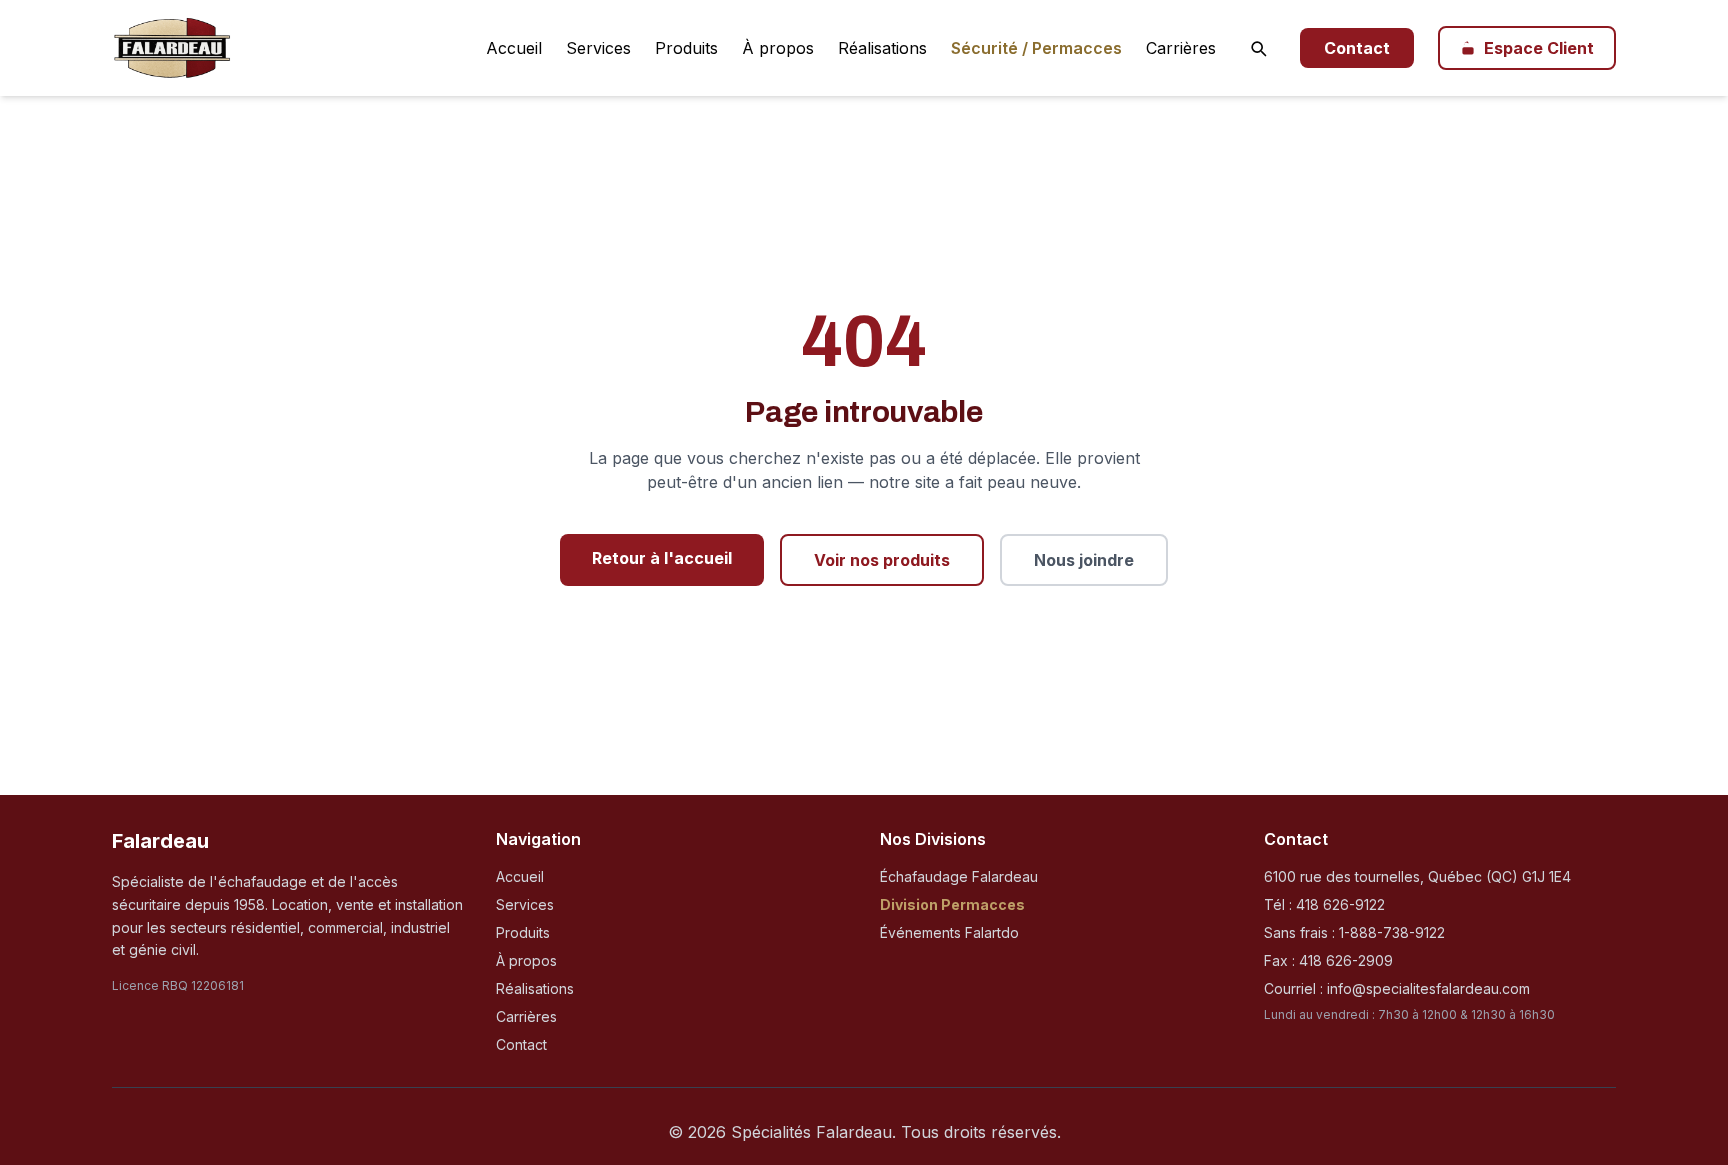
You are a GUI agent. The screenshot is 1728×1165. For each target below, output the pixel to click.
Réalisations (882, 48)
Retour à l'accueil (662, 558)
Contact (1357, 48)
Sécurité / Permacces (1036, 48)
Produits (686, 48)
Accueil (514, 48)
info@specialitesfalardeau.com (1428, 988)
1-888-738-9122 (1392, 932)
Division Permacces (952, 904)
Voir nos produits (882, 560)
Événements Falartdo (949, 932)
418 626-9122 (1340, 904)
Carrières (1181, 48)
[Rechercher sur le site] (1258, 48)
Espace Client (1539, 48)
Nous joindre (1084, 560)
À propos (778, 48)
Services (598, 48)
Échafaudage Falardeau (959, 876)
